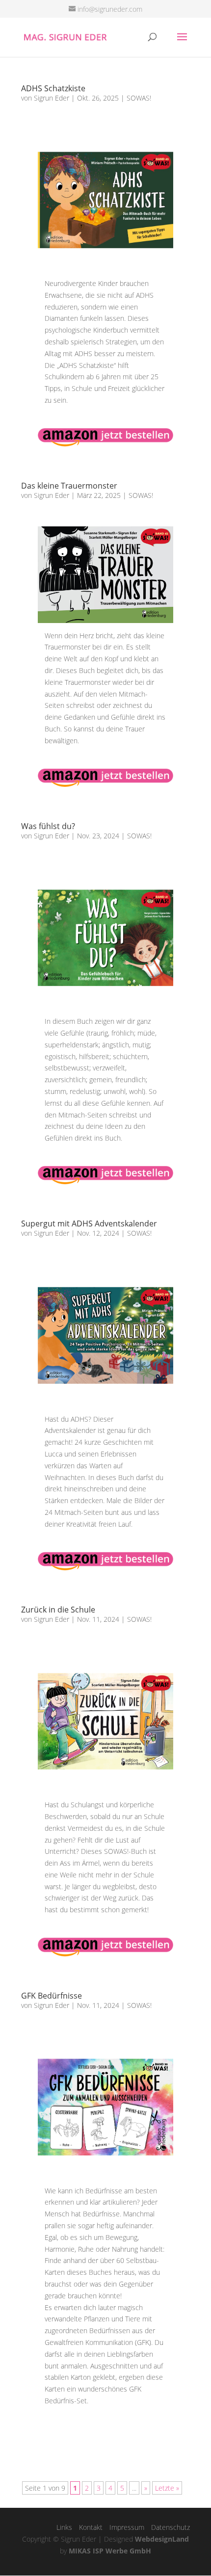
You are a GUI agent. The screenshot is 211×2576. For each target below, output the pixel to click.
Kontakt (91, 2527)
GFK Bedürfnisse (52, 1996)
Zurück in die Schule (58, 1610)
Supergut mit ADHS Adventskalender (89, 1223)
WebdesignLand (162, 2539)
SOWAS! (139, 98)
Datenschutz (171, 2527)
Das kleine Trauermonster (69, 486)
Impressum (127, 2527)
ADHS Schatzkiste (53, 88)
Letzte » (167, 2488)
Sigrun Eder (52, 98)
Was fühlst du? (48, 826)
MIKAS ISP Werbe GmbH (110, 2551)
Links (64, 2527)
